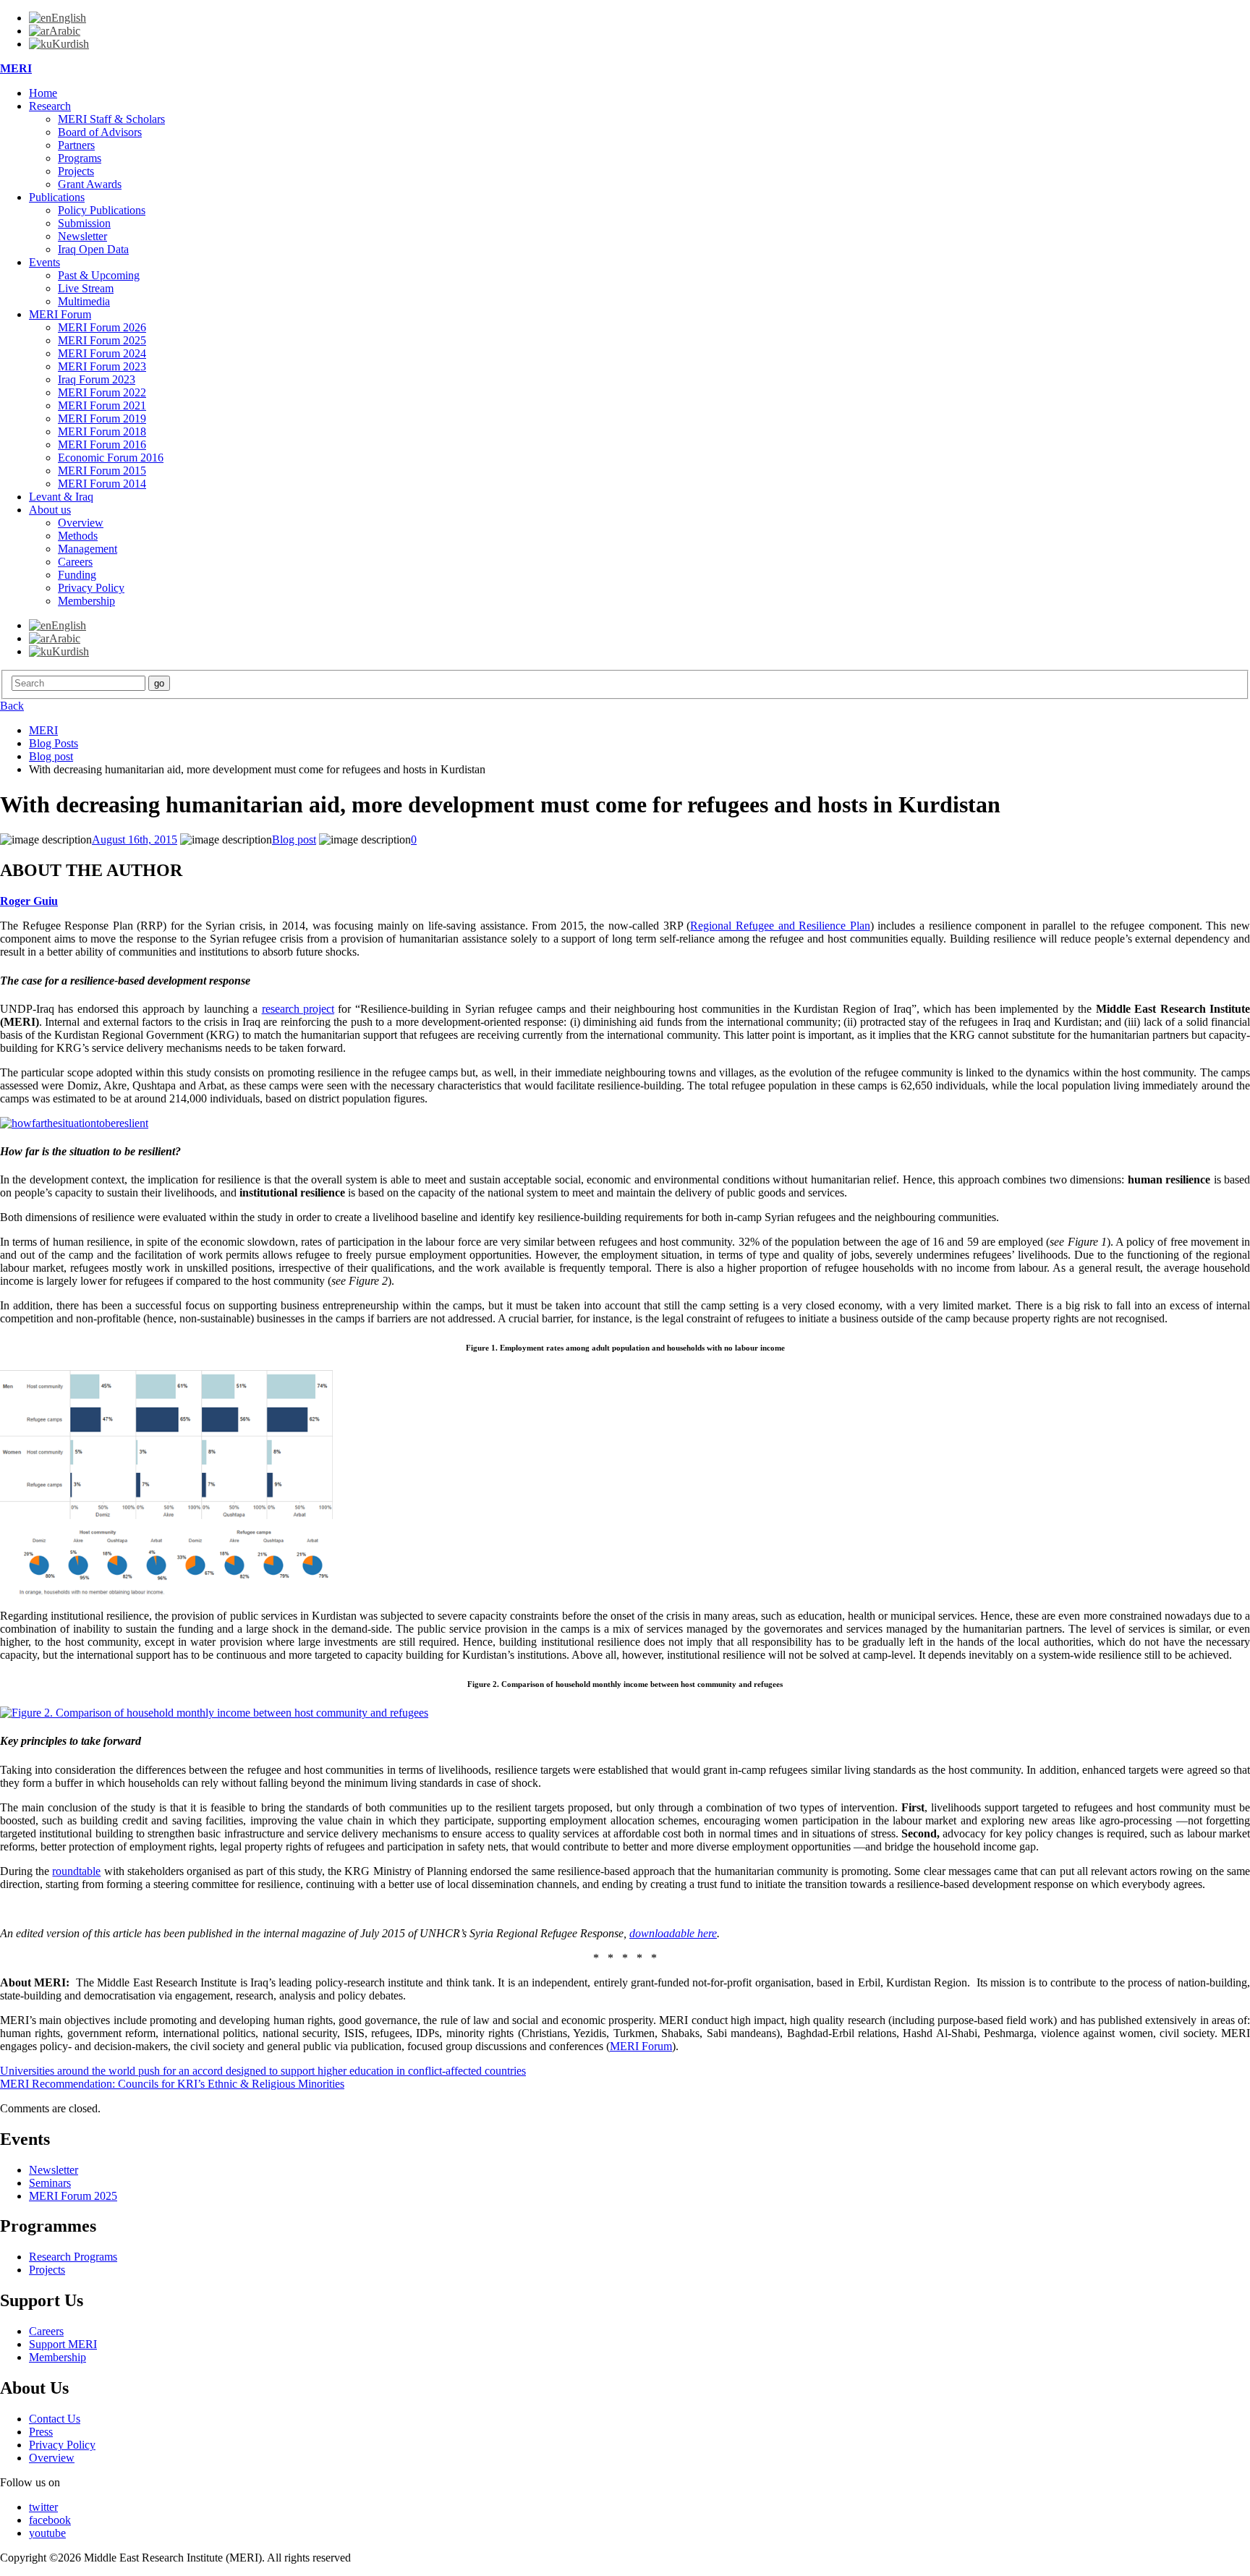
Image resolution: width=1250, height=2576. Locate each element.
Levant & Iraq (61, 497)
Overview (81, 523)
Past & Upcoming (99, 275)
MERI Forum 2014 (102, 484)
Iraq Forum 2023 (97, 379)
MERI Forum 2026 (102, 327)
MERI (16, 68)
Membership (86, 601)
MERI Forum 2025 (102, 340)
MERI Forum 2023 (102, 366)
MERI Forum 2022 (102, 392)
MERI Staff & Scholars (111, 119)
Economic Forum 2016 (111, 458)
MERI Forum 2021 (102, 405)
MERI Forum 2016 (102, 445)
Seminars (50, 2183)
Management (88, 549)
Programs (80, 158)
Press (41, 2432)
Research (50, 106)
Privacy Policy (91, 588)
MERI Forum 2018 (102, 432)
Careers (75, 562)
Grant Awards (90, 184)
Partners (76, 145)
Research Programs (73, 2257)
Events (44, 262)
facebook (50, 2520)
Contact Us (55, 2419)
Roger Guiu (29, 901)
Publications (57, 197)
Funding (77, 575)
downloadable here (673, 1933)
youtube (47, 2533)
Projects (76, 171)
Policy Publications (102, 210)
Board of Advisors (100, 132)
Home (43, 93)
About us (50, 510)
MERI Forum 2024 (102, 353)
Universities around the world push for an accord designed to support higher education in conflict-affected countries (263, 2071)
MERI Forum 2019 (102, 418)
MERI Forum (60, 314)
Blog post (294, 839)
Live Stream (86, 288)
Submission (84, 223)
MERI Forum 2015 (102, 471)
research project (298, 1009)
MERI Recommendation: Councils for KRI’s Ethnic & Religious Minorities (172, 2084)
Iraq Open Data (93, 249)
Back (12, 706)
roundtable (76, 1871)
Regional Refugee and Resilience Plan (780, 926)
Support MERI (63, 2344)
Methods (78, 536)
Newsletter (82, 236)
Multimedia (84, 301)
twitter (43, 2507)
